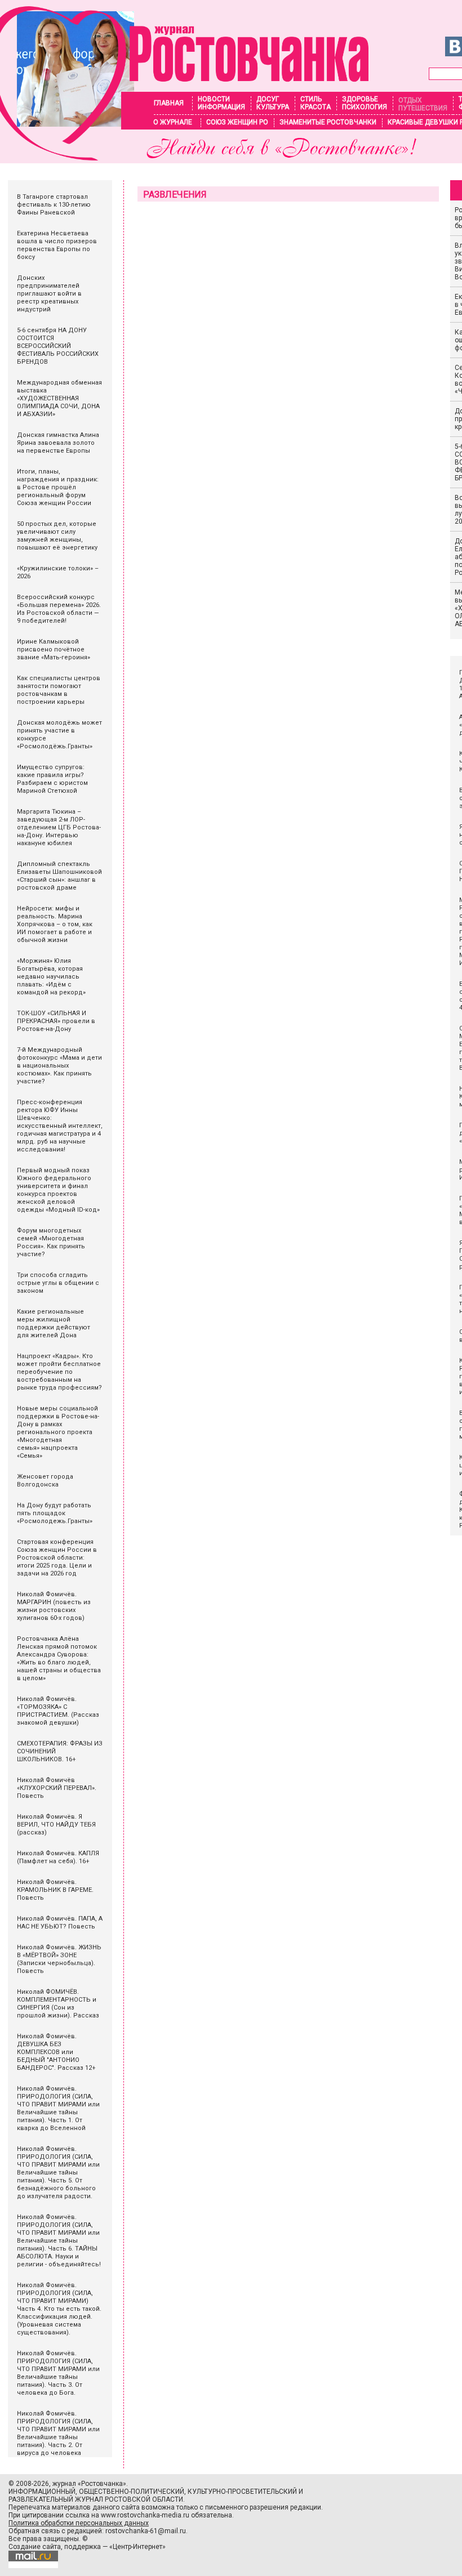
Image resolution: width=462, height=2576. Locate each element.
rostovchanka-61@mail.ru (146, 2531)
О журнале (173, 122)
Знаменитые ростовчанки (328, 122)
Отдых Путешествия (423, 104)
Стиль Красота (316, 103)
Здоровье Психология (365, 103)
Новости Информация (221, 103)
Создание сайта (35, 2547)
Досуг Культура (273, 103)
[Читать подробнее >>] (185, 157)
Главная (169, 103)
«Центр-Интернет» (137, 2547)
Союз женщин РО (237, 122)
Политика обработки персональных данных (79, 2523)
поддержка (83, 2547)
